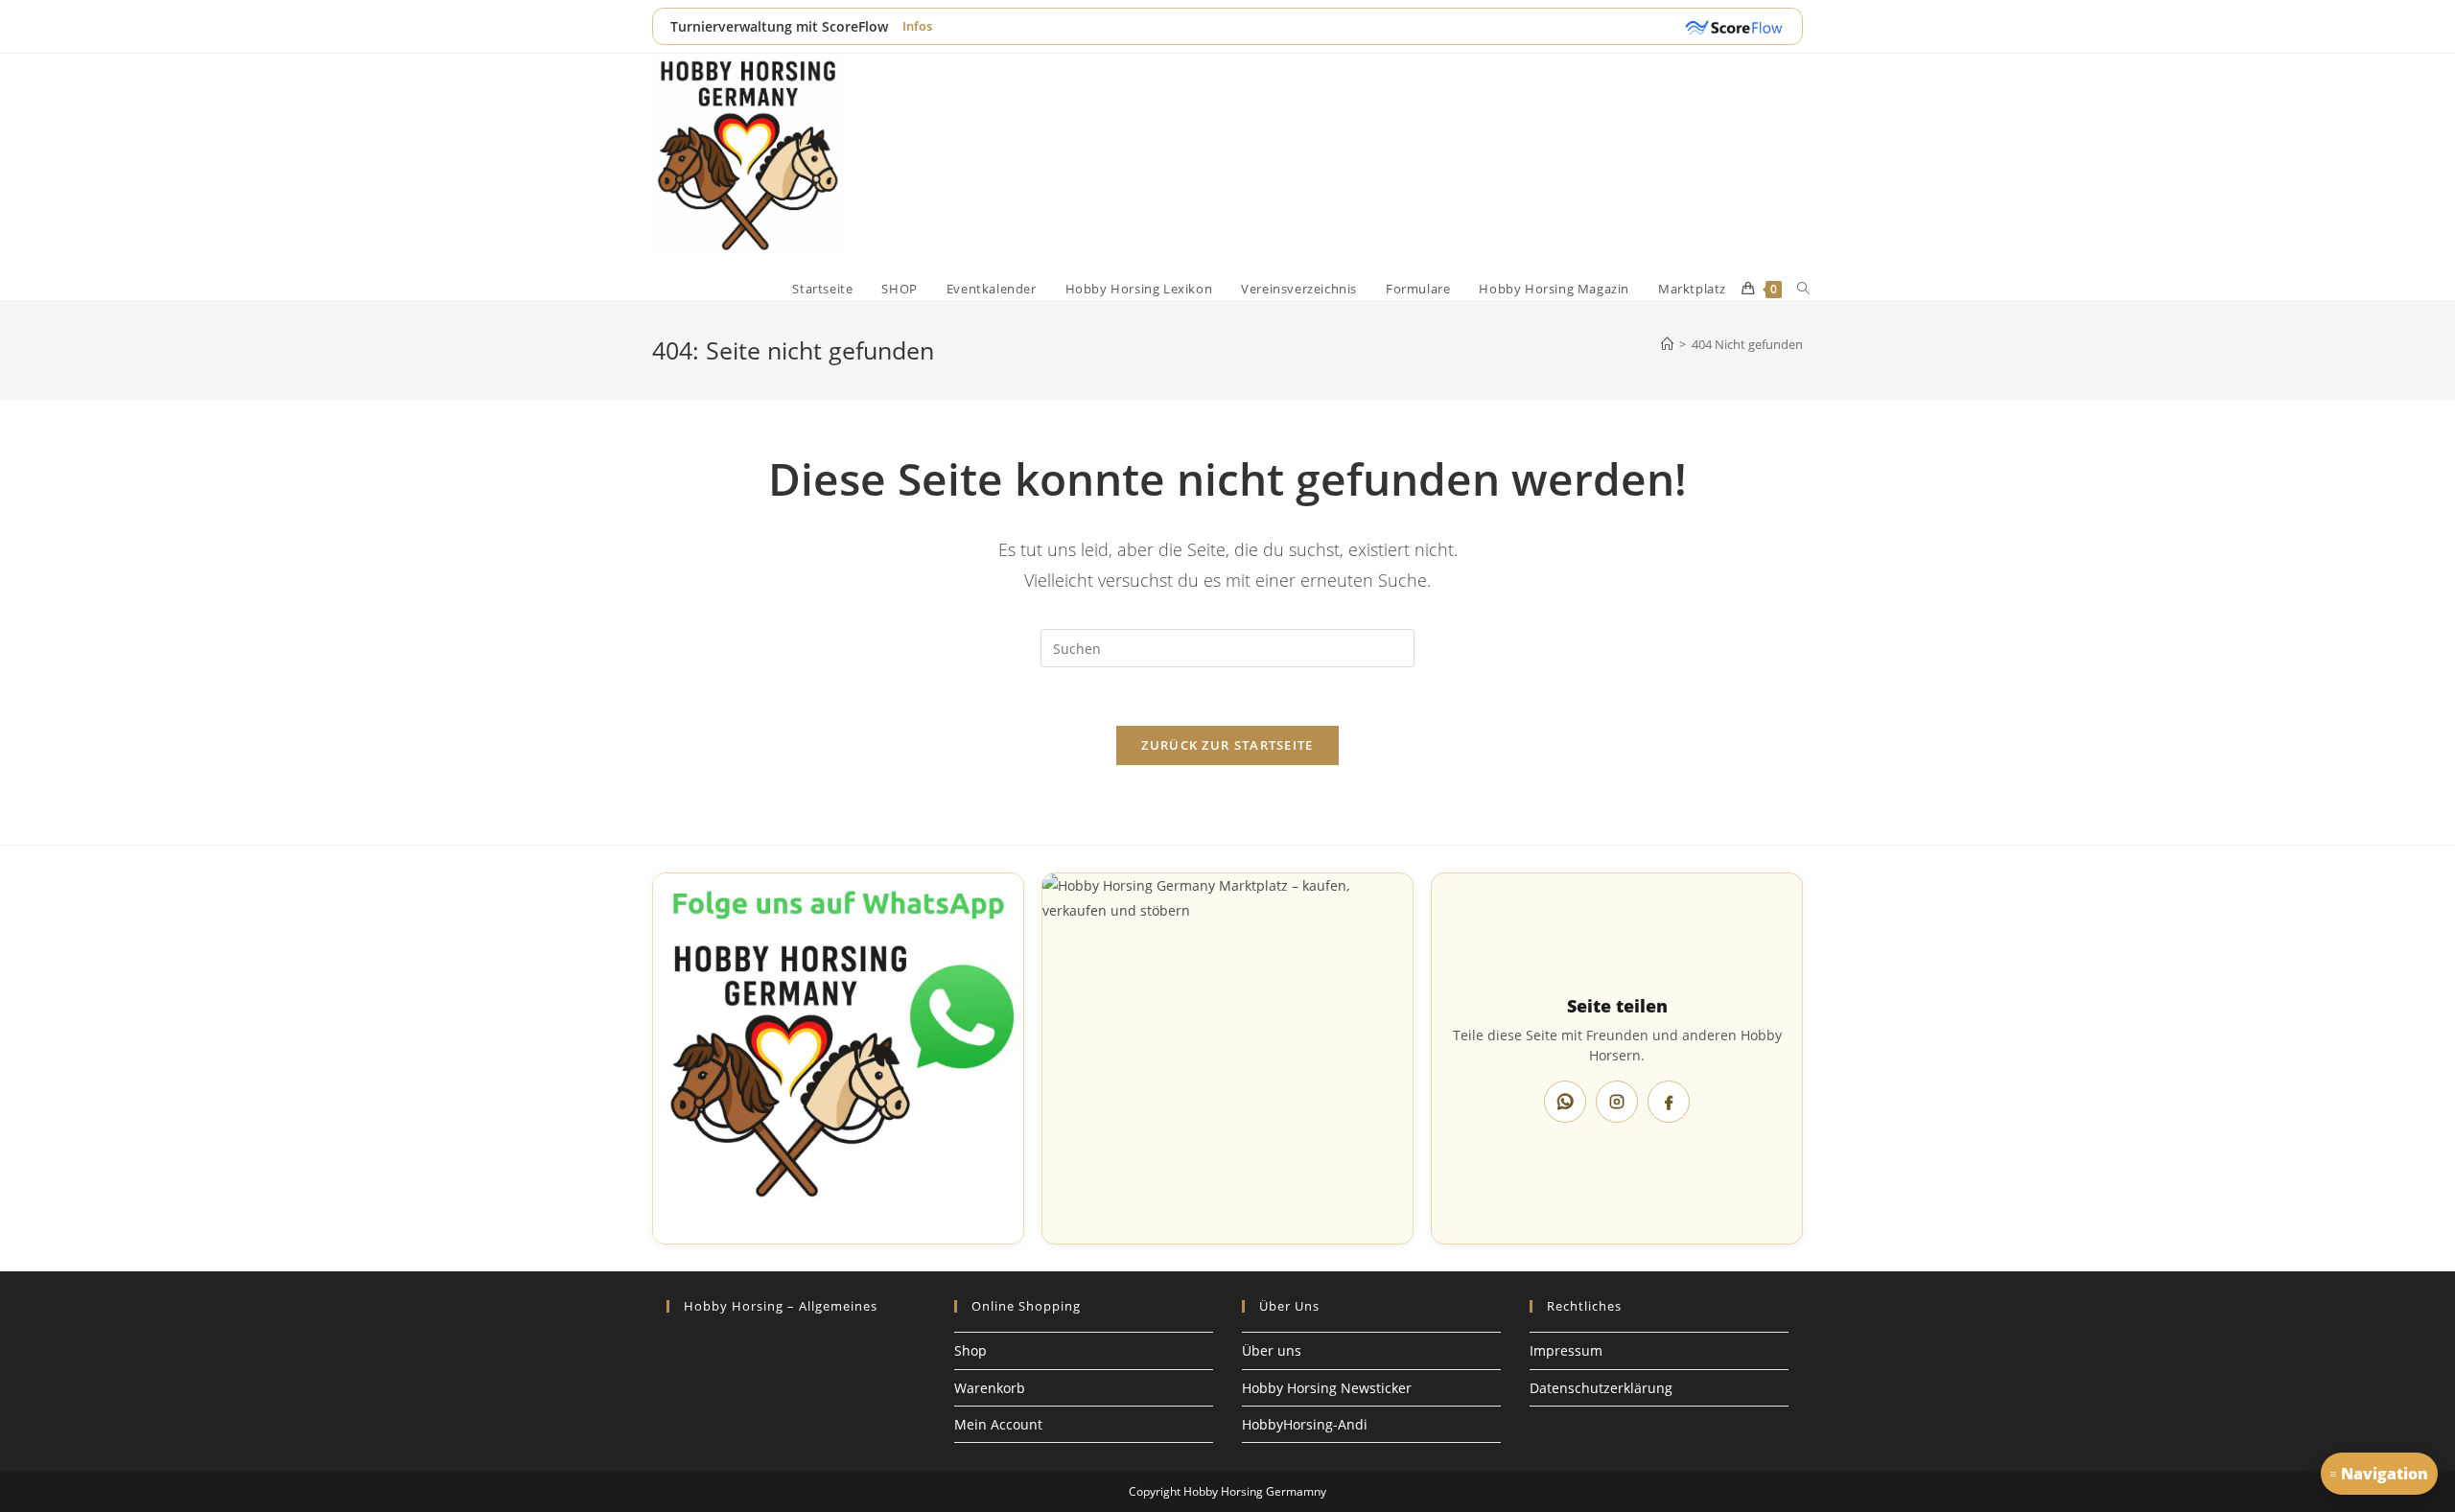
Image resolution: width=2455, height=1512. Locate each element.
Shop (970, 1350)
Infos (917, 26)
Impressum (1566, 1350)
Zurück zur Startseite (1227, 745)
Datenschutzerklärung (1601, 1388)
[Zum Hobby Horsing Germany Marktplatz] (1227, 1058)
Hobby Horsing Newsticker (1327, 1388)
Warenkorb (990, 1388)
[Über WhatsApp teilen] (1565, 1102)
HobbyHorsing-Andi (1305, 1424)
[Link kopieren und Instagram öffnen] (1617, 1102)
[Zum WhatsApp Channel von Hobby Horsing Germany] (838, 1058)
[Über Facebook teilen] (1669, 1102)
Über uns (1272, 1350)
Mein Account (998, 1424)
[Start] (1667, 344)
